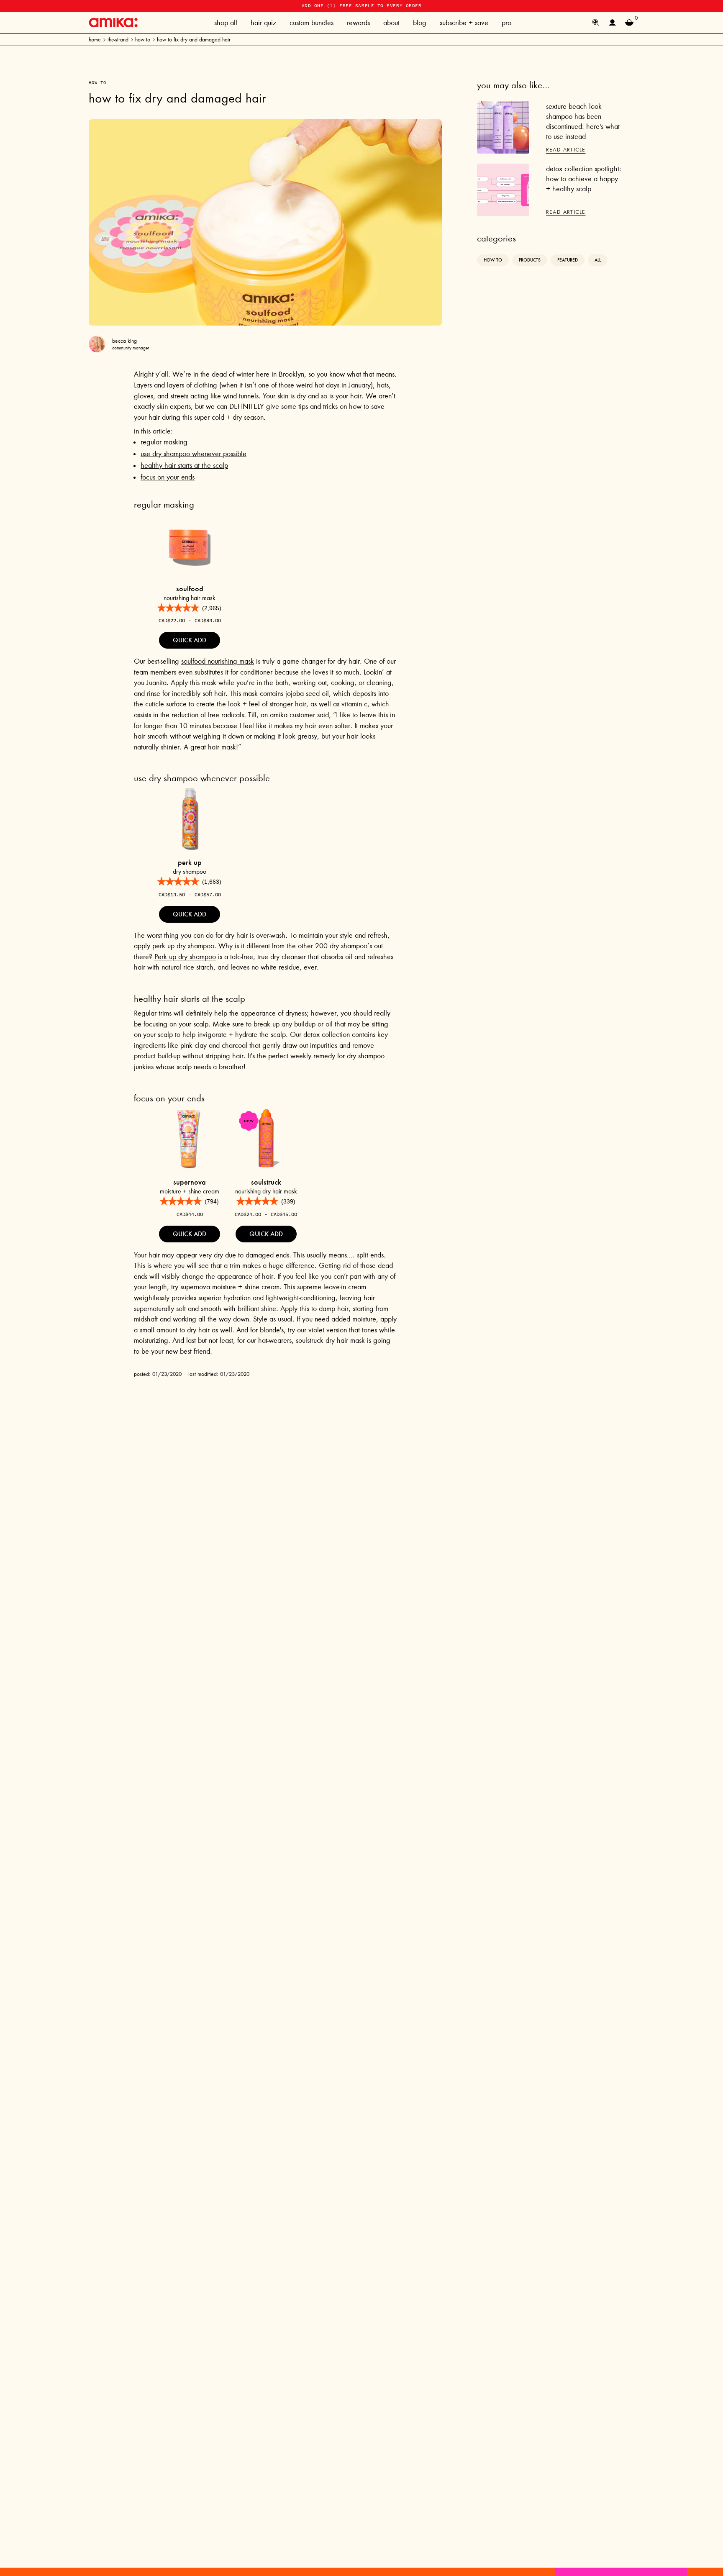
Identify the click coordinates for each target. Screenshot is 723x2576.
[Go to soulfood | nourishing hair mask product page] (190, 545)
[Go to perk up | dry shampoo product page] (190, 818)
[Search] (596, 23)
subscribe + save (464, 23)
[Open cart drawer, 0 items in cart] (629, 23)
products (530, 260)
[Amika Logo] (113, 22)
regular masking (164, 442)
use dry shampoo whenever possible (194, 454)
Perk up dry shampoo (185, 957)
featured (568, 260)
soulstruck (266, 1182)
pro (506, 23)
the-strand (118, 40)
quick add (190, 640)
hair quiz (263, 23)
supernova (190, 1182)
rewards (358, 23)
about (391, 23)
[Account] (613, 23)
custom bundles (312, 23)
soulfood (190, 589)
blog (420, 23)
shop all (226, 23)
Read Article (566, 150)
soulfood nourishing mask (218, 661)
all (598, 260)
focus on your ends (168, 477)
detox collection (327, 1034)
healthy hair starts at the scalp (184, 465)
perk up (190, 862)
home (95, 40)
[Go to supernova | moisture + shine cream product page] (190, 1138)
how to (143, 40)
